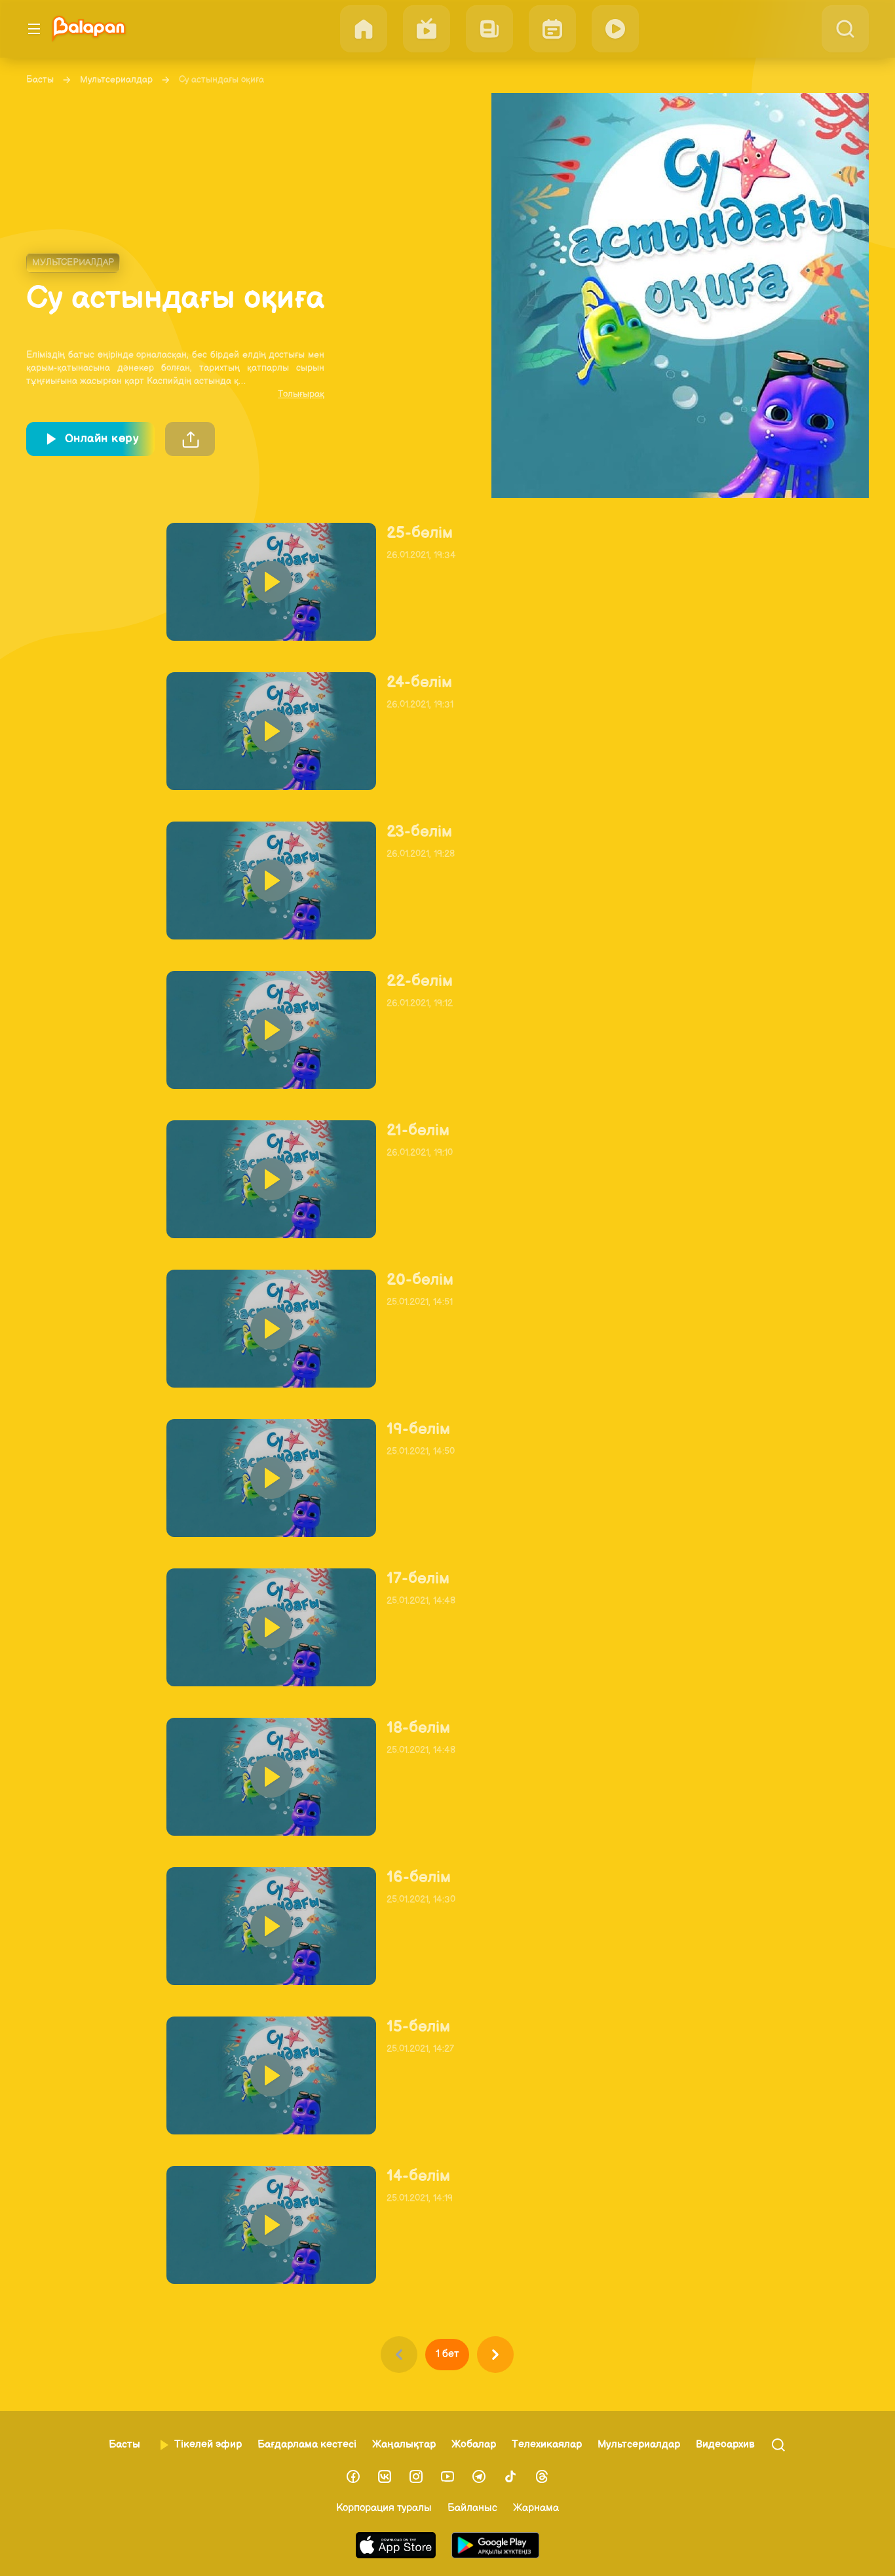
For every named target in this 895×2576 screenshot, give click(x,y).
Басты (40, 80)
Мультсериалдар (116, 80)
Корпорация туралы (384, 2508)
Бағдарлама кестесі (307, 2445)
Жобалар (474, 2445)
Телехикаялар (547, 2445)
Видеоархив (725, 2445)
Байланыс (472, 2508)
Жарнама (536, 2508)
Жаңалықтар (404, 2445)
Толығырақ (301, 394)
